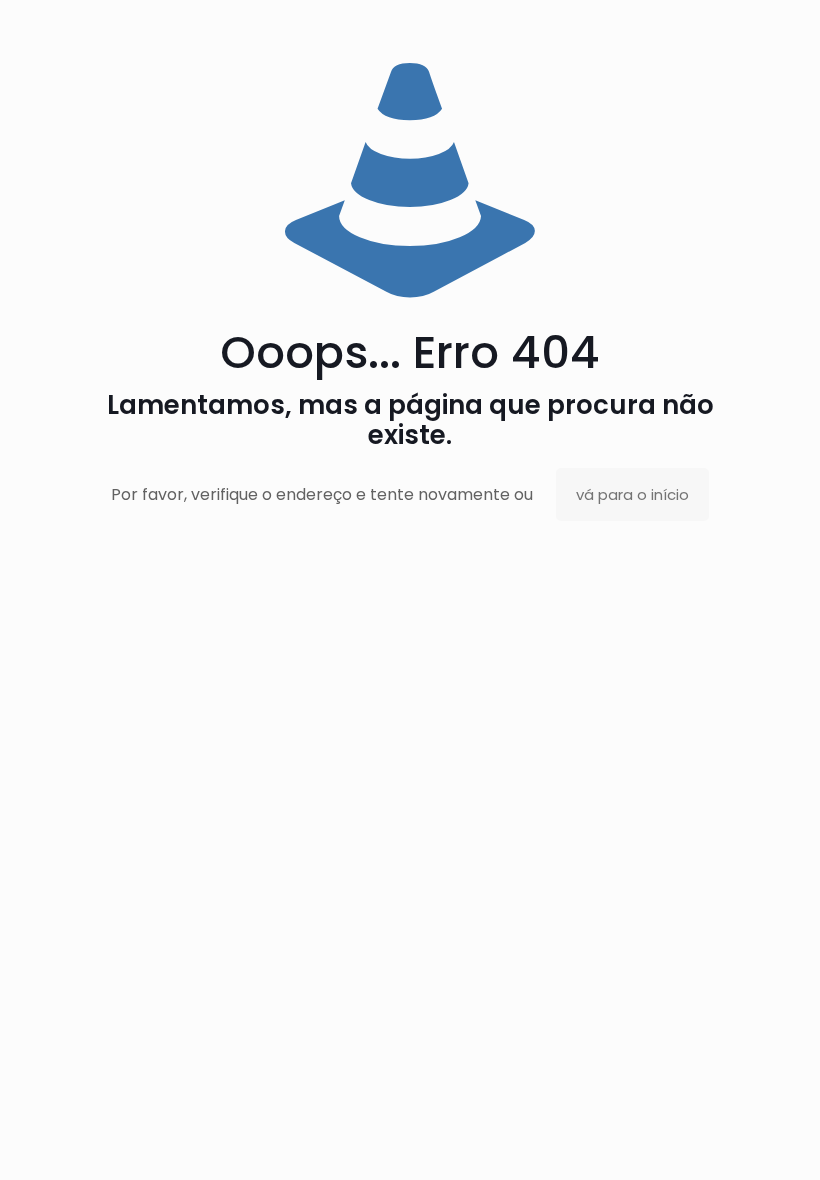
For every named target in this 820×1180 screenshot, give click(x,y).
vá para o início (632, 494)
